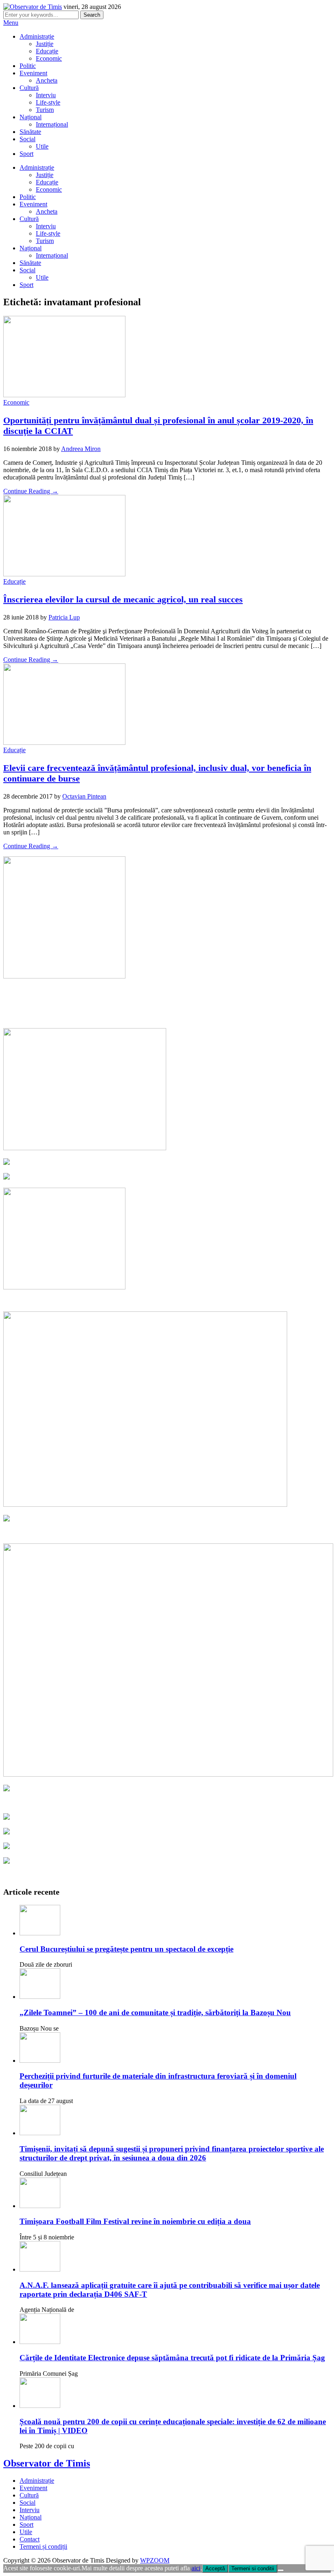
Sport (26, 154)
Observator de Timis (47, 2463)
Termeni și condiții (43, 2546)
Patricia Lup (64, 617)
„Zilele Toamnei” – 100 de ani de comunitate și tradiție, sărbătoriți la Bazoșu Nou (155, 2012)
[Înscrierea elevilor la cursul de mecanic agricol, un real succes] (64, 574)
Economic (49, 58)
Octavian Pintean (84, 796)
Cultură (29, 88)
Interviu (46, 95)
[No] (281, 2570)
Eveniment (33, 73)
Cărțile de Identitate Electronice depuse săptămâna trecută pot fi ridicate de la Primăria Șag (172, 2358)
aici (196, 2568)
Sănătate (30, 132)
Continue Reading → (31, 491)
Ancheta (47, 80)
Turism (45, 110)
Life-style (48, 102)
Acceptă (215, 2568)
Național (31, 117)
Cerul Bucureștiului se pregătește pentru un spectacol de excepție (126, 1949)
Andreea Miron (81, 449)
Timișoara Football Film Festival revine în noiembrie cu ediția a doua (135, 2221)
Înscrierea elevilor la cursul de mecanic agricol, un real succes (123, 599)
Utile (42, 146)
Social (27, 139)
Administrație (37, 36)
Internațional (52, 124)
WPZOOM (155, 2560)
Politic (28, 66)
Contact (30, 2539)
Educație (47, 51)
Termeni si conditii (253, 2568)
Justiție (45, 44)
